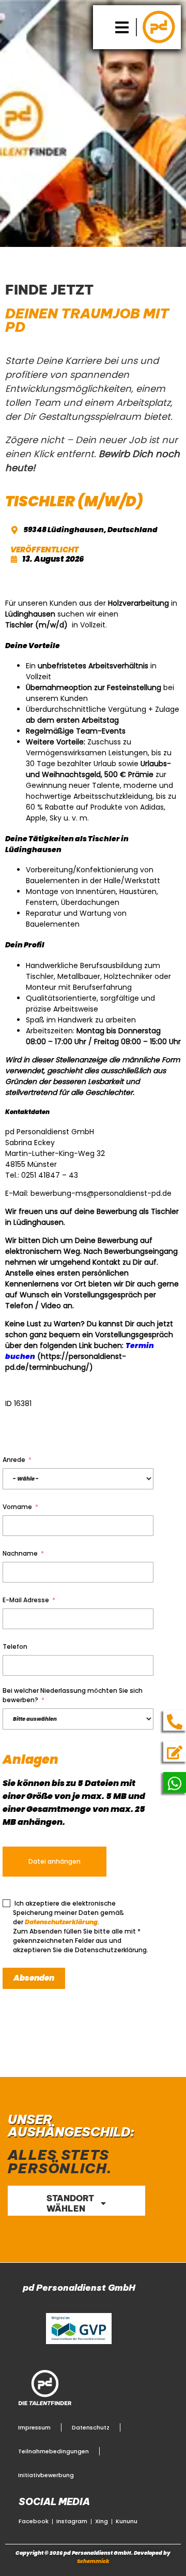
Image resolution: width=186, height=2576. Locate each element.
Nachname (20, 1553)
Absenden (34, 1978)
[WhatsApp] (175, 1783)
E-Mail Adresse (26, 1600)
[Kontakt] (175, 1722)
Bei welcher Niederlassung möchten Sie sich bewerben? (73, 1695)
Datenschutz (91, 2427)
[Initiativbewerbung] (175, 1752)
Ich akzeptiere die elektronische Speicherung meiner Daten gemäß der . (68, 1913)
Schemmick (93, 2561)
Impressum (34, 2427)
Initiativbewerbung (46, 2475)
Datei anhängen (55, 1861)
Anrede (14, 1460)
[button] (122, 27)
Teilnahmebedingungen (53, 2451)
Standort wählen (70, 2203)
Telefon (15, 1646)
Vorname (17, 1507)
